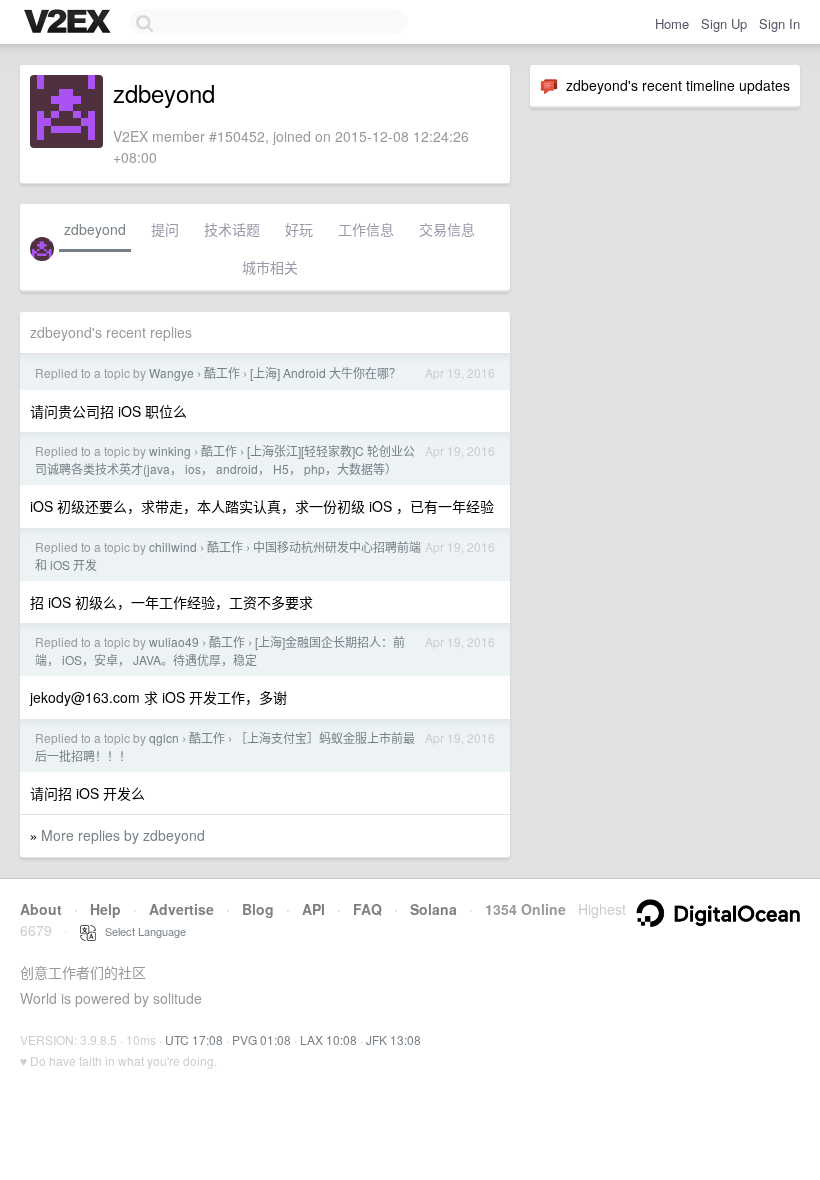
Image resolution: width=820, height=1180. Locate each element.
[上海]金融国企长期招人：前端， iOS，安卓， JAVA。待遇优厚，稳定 (220, 650)
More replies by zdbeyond (123, 835)
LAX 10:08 (328, 1039)
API (313, 909)
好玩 (299, 229)
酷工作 (222, 372)
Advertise (181, 909)
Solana (433, 909)
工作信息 (366, 229)
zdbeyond (95, 229)
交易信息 (447, 229)
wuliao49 (174, 641)
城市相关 (270, 267)
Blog (258, 909)
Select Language (141, 931)
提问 (165, 229)
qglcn (164, 737)
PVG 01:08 (261, 1039)
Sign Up (724, 23)
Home (672, 23)
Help (105, 909)
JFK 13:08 (393, 1039)
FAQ (367, 909)
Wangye (171, 372)
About (41, 909)
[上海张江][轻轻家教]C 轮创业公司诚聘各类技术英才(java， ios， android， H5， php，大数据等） (225, 459)
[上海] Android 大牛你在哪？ (325, 372)
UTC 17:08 (194, 1039)
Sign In (779, 23)
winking (170, 450)
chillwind (173, 546)
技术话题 (232, 229)
